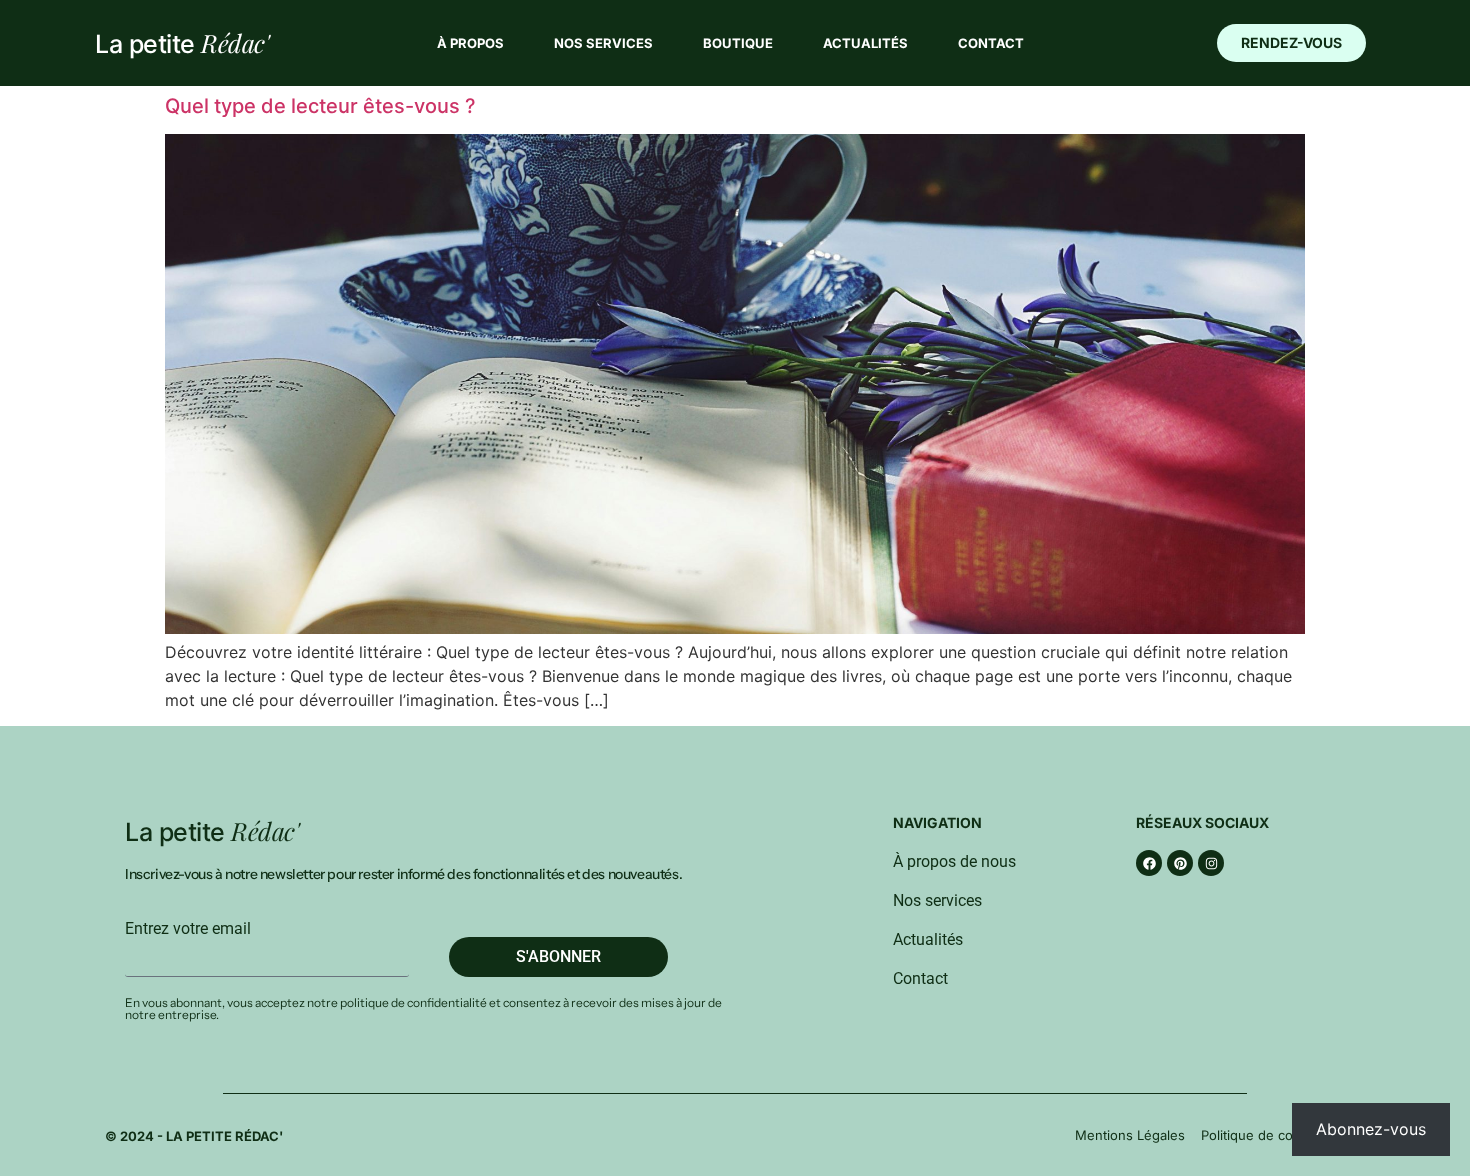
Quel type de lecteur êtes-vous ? (320, 106)
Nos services (603, 43)
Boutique (738, 43)
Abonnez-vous (1371, 1129)
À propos (470, 43)
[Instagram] (1211, 863)
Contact (991, 43)
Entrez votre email (188, 929)
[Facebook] (1149, 863)
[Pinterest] (1180, 863)
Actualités (865, 43)
